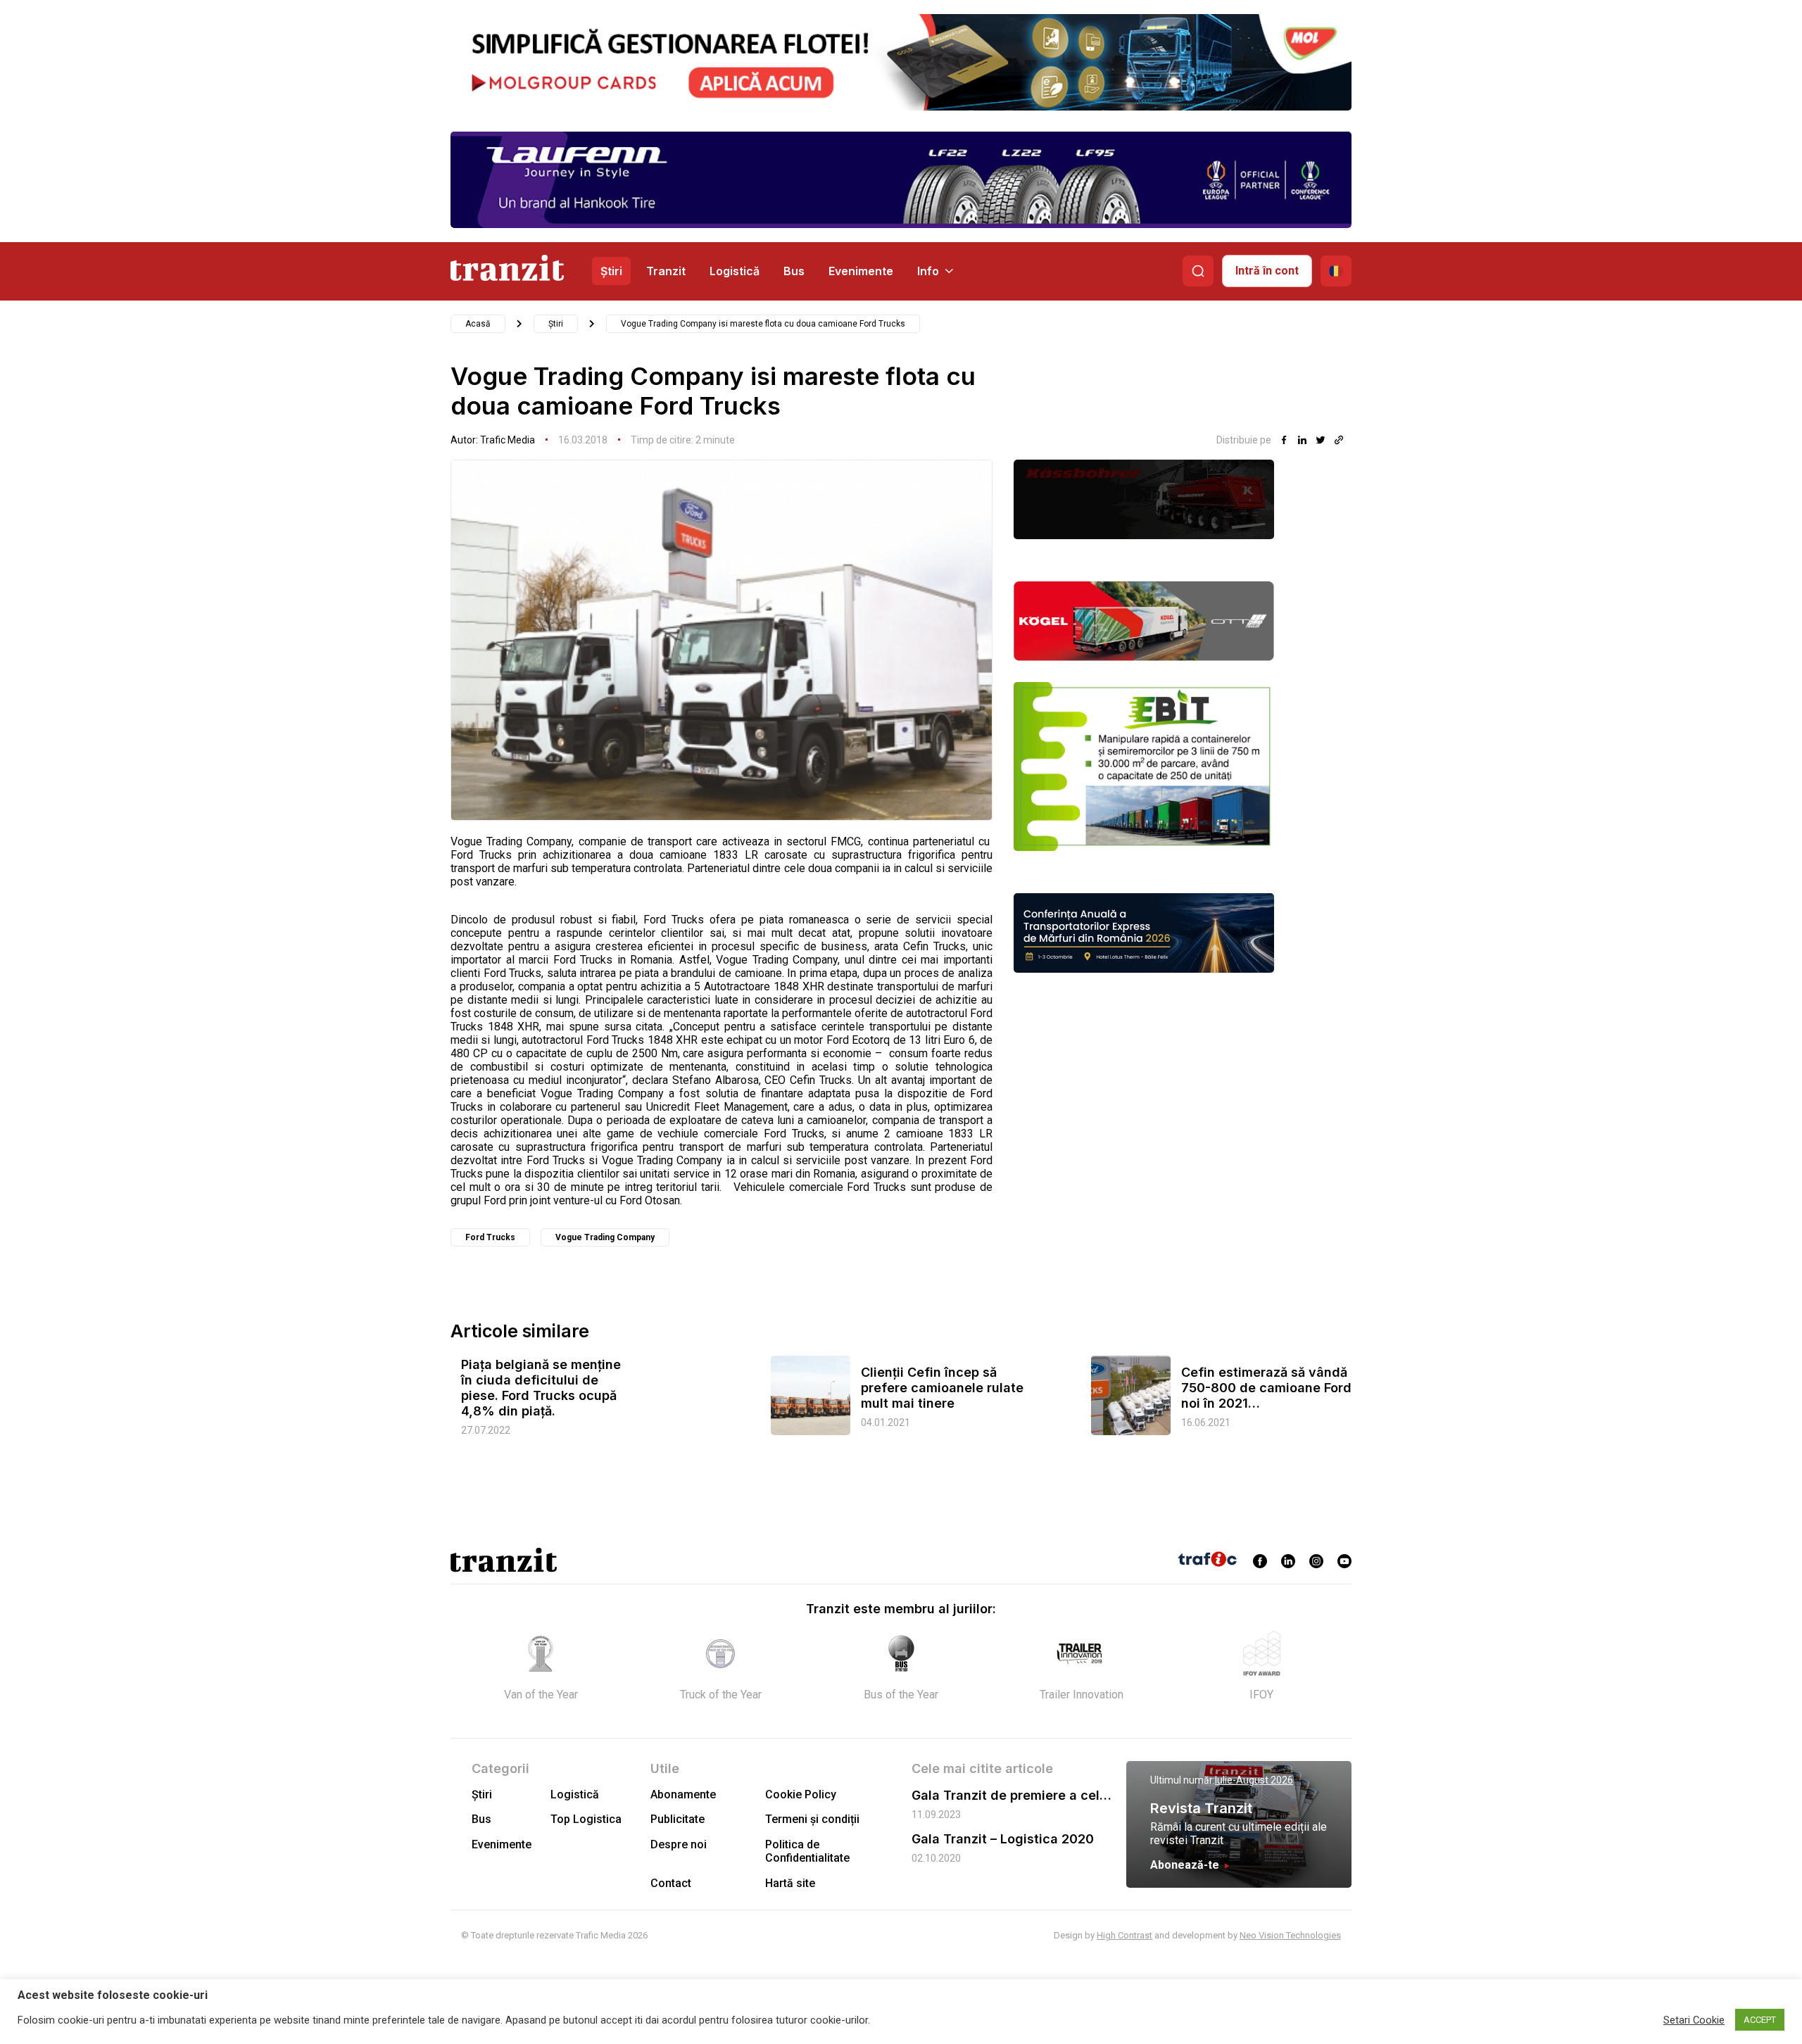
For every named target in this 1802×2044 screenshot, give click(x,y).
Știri (611, 271)
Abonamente (683, 1794)
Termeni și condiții (812, 1819)
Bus (794, 271)
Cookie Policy (801, 1794)
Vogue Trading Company (605, 1237)
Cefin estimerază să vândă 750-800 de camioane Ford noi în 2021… (1266, 1388)
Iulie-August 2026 (1254, 1780)
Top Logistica (586, 1819)
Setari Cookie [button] (1694, 2020)
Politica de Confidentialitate (807, 1851)
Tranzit (666, 271)
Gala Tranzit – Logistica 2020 (1003, 1839)
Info (928, 271)
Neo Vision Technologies (1290, 1935)
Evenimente (861, 271)
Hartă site (790, 1883)
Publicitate (678, 1819)
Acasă (478, 324)
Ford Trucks (490, 1237)
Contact (671, 1883)
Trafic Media (508, 440)
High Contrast (1124, 1935)
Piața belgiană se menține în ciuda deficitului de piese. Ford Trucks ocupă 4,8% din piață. (541, 1388)
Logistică (735, 271)
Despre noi (679, 1844)
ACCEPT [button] (1760, 2020)
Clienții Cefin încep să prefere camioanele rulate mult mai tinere (942, 1388)
